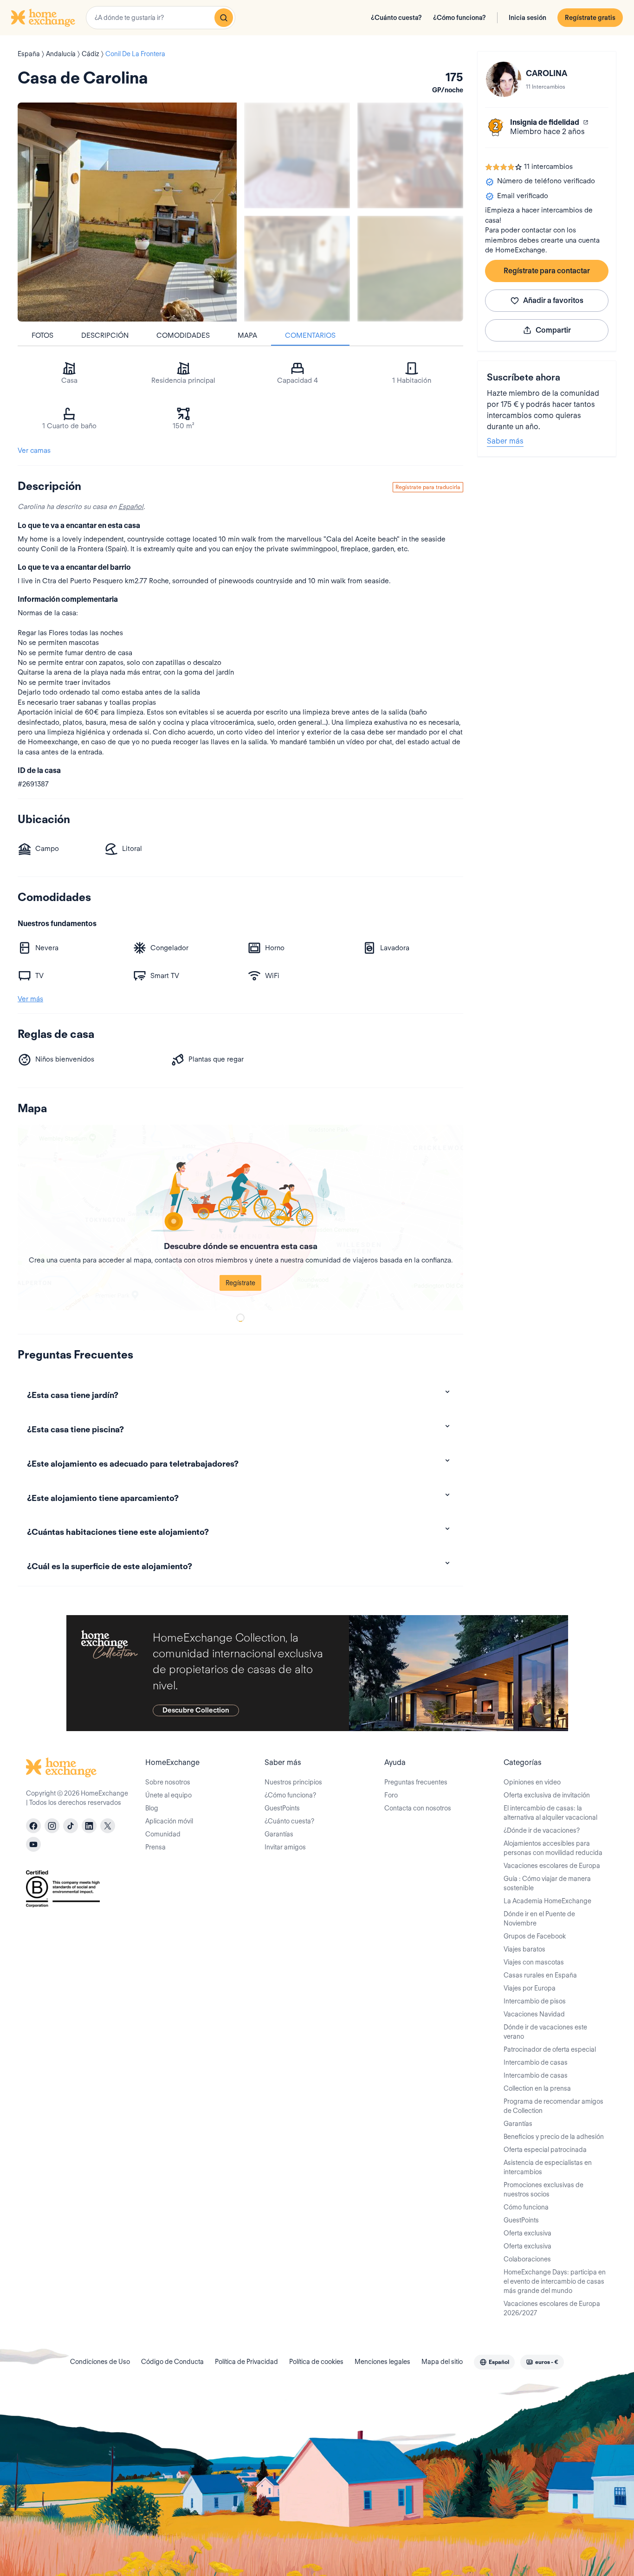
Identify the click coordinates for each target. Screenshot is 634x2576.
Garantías (279, 1834)
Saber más (505, 441)
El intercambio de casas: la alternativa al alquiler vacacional (550, 1813)
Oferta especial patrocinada (545, 2150)
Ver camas (34, 451)
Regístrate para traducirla (428, 487)
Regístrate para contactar (547, 271)
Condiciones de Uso (100, 2362)
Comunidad (163, 1834)
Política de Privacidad (246, 2362)
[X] (108, 1826)
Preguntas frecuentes (416, 1782)
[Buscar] (224, 18)
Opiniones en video (532, 1782)
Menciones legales (382, 2362)
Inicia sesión (527, 18)
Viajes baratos (524, 1949)
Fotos (42, 335)
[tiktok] (71, 1826)
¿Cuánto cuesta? (396, 18)
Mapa (247, 335)
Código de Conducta (172, 2362)
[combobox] (161, 18)
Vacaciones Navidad (534, 2014)
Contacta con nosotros (418, 1808)
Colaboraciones (527, 2259)
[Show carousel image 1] (297, 155)
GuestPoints (282, 1808)
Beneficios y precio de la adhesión (554, 2137)
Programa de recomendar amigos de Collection (553, 2106)
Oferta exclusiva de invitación (547, 1795)
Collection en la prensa (537, 2088)
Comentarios (310, 335)
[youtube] (33, 1844)
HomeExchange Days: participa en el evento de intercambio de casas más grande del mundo (555, 2281)
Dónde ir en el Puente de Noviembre (539, 1919)
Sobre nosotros (168, 1782)
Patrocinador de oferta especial (550, 2049)
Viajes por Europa (530, 1988)
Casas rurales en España (540, 1975)
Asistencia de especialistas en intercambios (548, 2167)
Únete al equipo (168, 1795)
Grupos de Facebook (535, 1936)
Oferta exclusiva (527, 2233)
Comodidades (183, 335)
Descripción (105, 335)
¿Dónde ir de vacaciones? (542, 1830)
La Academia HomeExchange (547, 1901)
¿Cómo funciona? (459, 18)
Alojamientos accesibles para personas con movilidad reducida (553, 1848)
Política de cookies (316, 2362)
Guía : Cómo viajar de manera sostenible (547, 1883)
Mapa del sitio (442, 2362)
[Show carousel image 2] (410, 155)
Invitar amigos (285, 1847)
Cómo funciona (526, 2207)
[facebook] (33, 1826)
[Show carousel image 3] (297, 269)
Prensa (155, 1847)
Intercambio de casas (536, 2062)
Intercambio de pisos (535, 2001)
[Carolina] (504, 79)
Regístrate (240, 1283)
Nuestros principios (293, 1782)
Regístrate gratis (590, 18)
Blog (152, 1808)
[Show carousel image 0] (127, 212)
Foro (391, 1795)
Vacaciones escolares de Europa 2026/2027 (552, 2308)
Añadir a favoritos (553, 300)
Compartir (553, 330)
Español (131, 507)
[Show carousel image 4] (410, 269)
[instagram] (52, 1826)
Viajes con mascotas (534, 1962)
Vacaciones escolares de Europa (552, 1866)
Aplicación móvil (169, 1821)
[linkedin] (89, 1826)
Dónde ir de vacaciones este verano (545, 2032)
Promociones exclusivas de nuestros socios (543, 2190)
